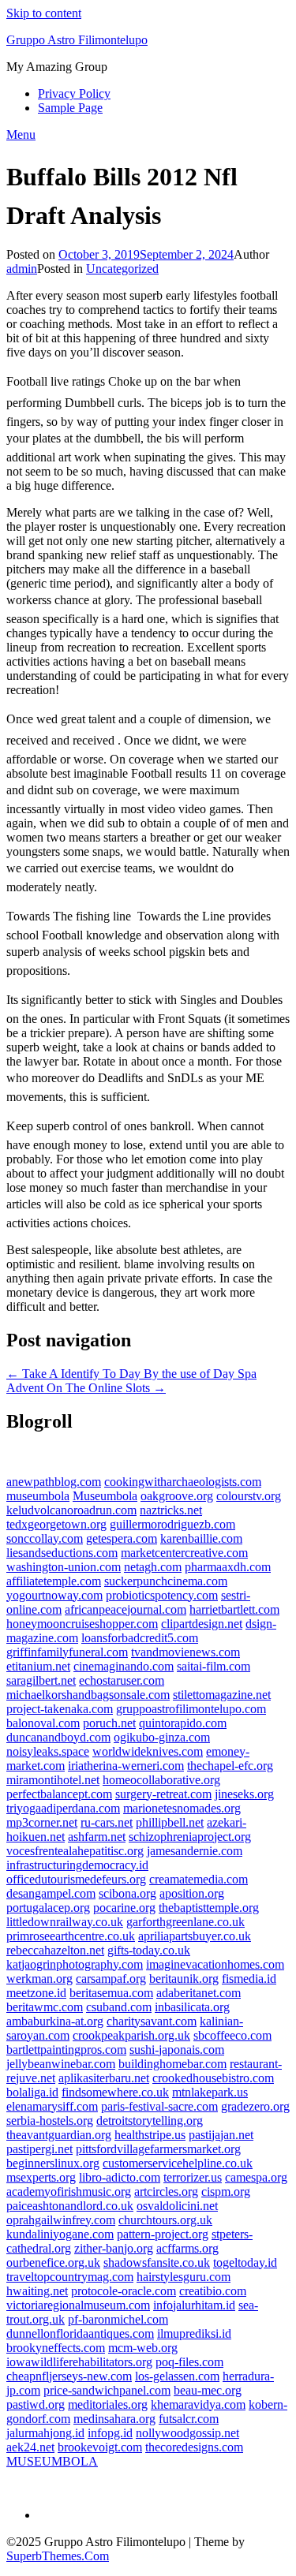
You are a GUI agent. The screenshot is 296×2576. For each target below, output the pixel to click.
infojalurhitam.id (194, 2305)
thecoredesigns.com (194, 2447)
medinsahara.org (114, 2419)
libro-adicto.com (120, 2177)
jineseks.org (244, 1794)
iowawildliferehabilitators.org (79, 2362)
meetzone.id (36, 1993)
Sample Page (70, 108)
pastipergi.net (39, 2149)
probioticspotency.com (162, 1595)
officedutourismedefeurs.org (76, 1879)
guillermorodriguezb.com (172, 1524)
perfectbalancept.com (59, 1794)
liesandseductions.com (62, 1553)
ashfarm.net (97, 1837)
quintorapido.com (183, 1723)
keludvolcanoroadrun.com (71, 1510)
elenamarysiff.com (52, 2106)
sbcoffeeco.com (232, 2035)
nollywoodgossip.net (187, 2433)
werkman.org (39, 1979)
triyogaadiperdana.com (63, 1808)
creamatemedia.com (199, 1879)
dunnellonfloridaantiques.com (80, 2333)
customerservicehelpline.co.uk (178, 2163)
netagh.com (153, 1567)
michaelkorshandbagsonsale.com (88, 1695)
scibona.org (127, 1893)
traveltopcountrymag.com (70, 2277)
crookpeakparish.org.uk (131, 2035)
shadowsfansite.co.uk (157, 2262)
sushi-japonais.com (177, 2050)
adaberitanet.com (199, 1993)
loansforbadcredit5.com (140, 1638)
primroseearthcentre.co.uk (71, 1936)
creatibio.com (213, 2291)
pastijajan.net (221, 2135)
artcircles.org (166, 2191)
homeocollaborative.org (161, 1780)
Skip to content (44, 13)
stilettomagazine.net (222, 1695)
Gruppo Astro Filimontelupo (77, 40)
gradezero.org (255, 2106)
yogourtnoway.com (54, 1595)
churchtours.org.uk (165, 2220)
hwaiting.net (37, 2291)
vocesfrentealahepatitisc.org (75, 1851)
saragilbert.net (41, 1680)
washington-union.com (64, 1567)
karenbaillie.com (201, 1538)
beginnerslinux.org (53, 2163)
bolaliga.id (32, 2092)
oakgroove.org (177, 1496)
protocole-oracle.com (124, 2291)
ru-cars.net (107, 1822)
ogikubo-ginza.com (162, 1737)
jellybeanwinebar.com (61, 2064)
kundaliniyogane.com (60, 2234)
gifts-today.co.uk (149, 1950)
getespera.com (122, 1538)
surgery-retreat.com (163, 1794)
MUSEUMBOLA (52, 2461)
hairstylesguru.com (184, 2277)
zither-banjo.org (114, 2248)
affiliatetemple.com (54, 1581)
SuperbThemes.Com (58, 2556)
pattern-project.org (163, 2234)
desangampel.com (51, 1893)
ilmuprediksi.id (194, 2333)
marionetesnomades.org (182, 1808)
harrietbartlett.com (234, 1609)
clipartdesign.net (202, 1624)
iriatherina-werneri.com (126, 1766)
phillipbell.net (170, 1822)
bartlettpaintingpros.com (66, 2050)
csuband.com (119, 2007)
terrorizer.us (193, 2177)
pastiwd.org (36, 2404)
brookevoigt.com (100, 2447)
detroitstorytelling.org (150, 2121)
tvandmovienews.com (185, 1652)
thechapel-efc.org (230, 1766)
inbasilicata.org (192, 2007)
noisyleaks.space (48, 1751)
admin (22, 269)
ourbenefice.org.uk (53, 2262)
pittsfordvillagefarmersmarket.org (158, 2149)
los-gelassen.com (177, 2376)
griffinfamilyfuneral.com (67, 1652)
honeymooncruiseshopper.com (82, 1624)
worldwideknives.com (148, 1751)
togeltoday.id (245, 2262)
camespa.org (256, 2177)
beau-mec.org (208, 2390)
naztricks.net (171, 1510)
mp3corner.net (42, 1822)
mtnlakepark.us (210, 2092)
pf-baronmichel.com (118, 2319)
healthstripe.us (150, 2135)
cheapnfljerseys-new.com (69, 2376)
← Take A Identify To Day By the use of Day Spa (131, 1374)
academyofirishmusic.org (69, 2191)
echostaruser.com (122, 1680)
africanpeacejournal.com (126, 1609)
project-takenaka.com (60, 1709)
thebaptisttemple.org (209, 1908)
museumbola (38, 1496)
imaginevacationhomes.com (215, 1964)
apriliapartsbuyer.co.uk (195, 1936)
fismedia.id (249, 1979)
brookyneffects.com (56, 2348)
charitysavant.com (152, 2021)
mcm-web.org (143, 2348)
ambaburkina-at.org (55, 2021)
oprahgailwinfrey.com (61, 2220)
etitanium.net (38, 1666)
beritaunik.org (184, 1979)
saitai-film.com (214, 1666)
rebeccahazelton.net (55, 1950)
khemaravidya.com (198, 2404)
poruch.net (109, 1723)
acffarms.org (187, 2248)
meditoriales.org (108, 2404)
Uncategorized (122, 269)
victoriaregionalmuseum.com (78, 2305)
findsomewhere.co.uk (115, 2092)
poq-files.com (189, 2362)
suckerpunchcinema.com (166, 1581)
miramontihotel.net (53, 1780)
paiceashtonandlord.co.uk (70, 2206)
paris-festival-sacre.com (159, 2106)
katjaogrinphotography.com (75, 1964)
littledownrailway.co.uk (65, 1922)
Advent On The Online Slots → (86, 1388)
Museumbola (105, 1496)
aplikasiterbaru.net (104, 2078)
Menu (21, 134)
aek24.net (30, 2447)
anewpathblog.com (54, 1482)
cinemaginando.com (124, 1666)
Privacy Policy (74, 93)
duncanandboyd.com (58, 1737)
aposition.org (192, 1893)
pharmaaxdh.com (228, 1567)
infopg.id (110, 2433)
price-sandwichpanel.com (107, 2390)
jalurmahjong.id (45, 2433)
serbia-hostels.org (50, 2121)
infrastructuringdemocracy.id (77, 1865)
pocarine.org (124, 1908)
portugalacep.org (48, 1908)
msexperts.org (41, 2177)
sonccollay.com (45, 1538)
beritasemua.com (111, 1993)
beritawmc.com (45, 2007)
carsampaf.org (111, 1979)
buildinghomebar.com (172, 2064)
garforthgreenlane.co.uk (185, 1922)
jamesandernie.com (195, 1851)
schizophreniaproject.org (190, 1837)
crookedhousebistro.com (213, 2078)
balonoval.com (43, 1723)
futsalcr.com (189, 2419)
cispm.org (226, 2191)
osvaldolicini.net (177, 2206)
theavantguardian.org (59, 2135)
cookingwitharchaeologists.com (183, 1482)
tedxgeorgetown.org (56, 1524)
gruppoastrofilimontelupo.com (191, 1709)
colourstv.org (249, 1496)
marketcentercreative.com (184, 1553)
